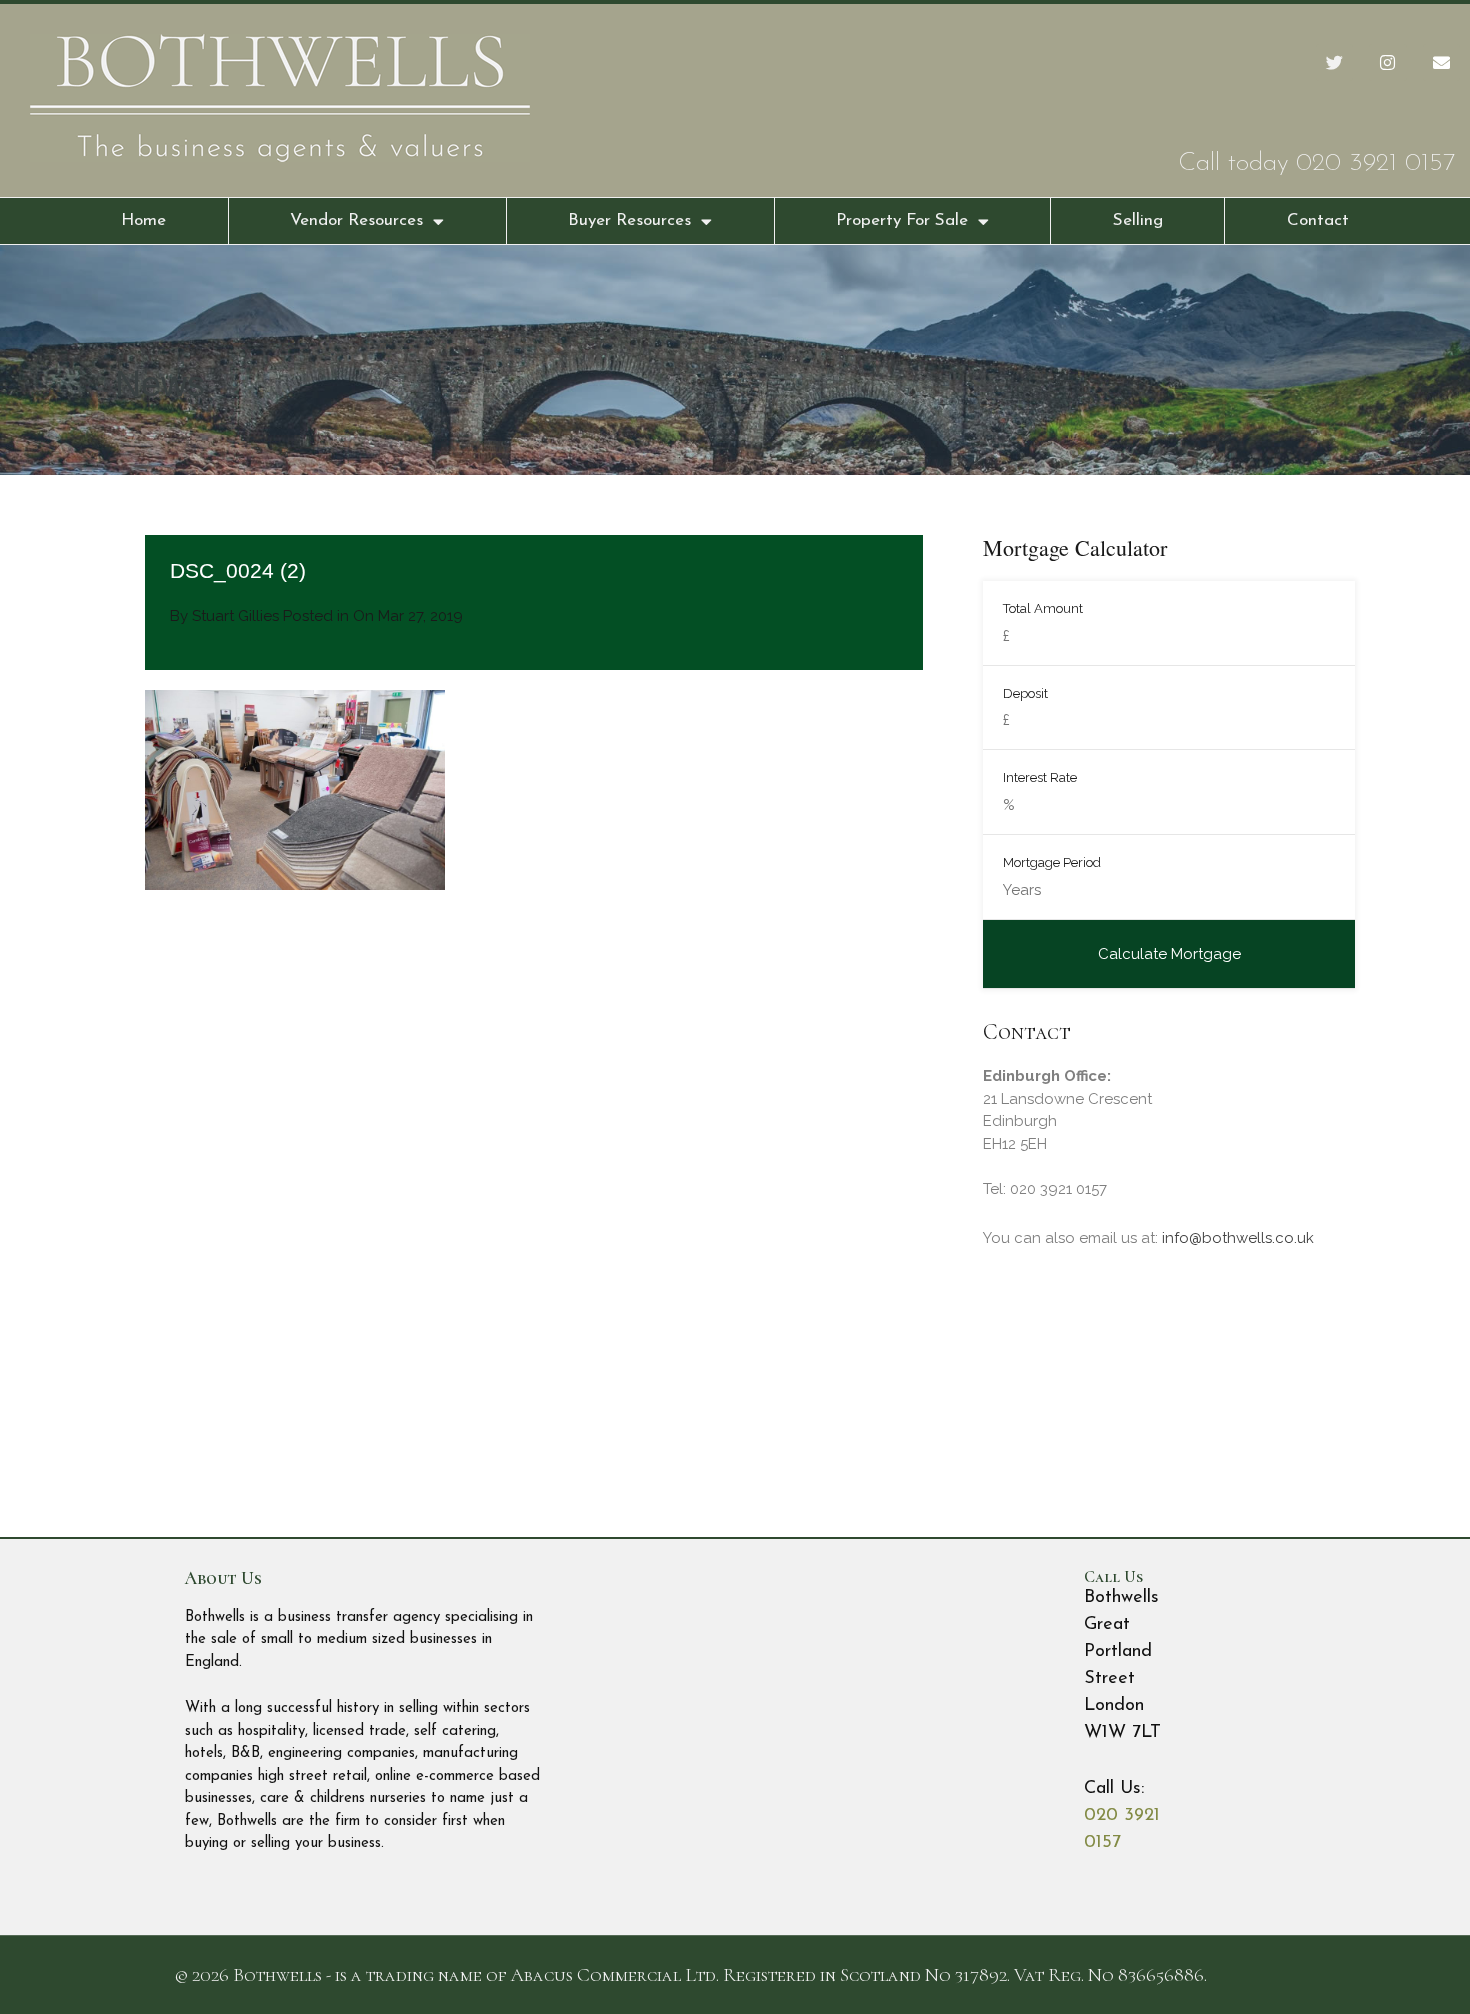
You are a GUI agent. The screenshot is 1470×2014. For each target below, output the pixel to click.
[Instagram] (1387, 62)
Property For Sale (902, 220)
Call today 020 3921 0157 (1316, 163)
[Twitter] (1334, 62)
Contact (1318, 220)
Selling (1138, 220)
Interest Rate (1040, 777)
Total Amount (1043, 608)
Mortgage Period (1052, 862)
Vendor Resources (356, 220)
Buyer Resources (629, 220)
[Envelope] (1441, 62)
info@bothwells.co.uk (1238, 1238)
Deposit (1025, 693)
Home (143, 220)
